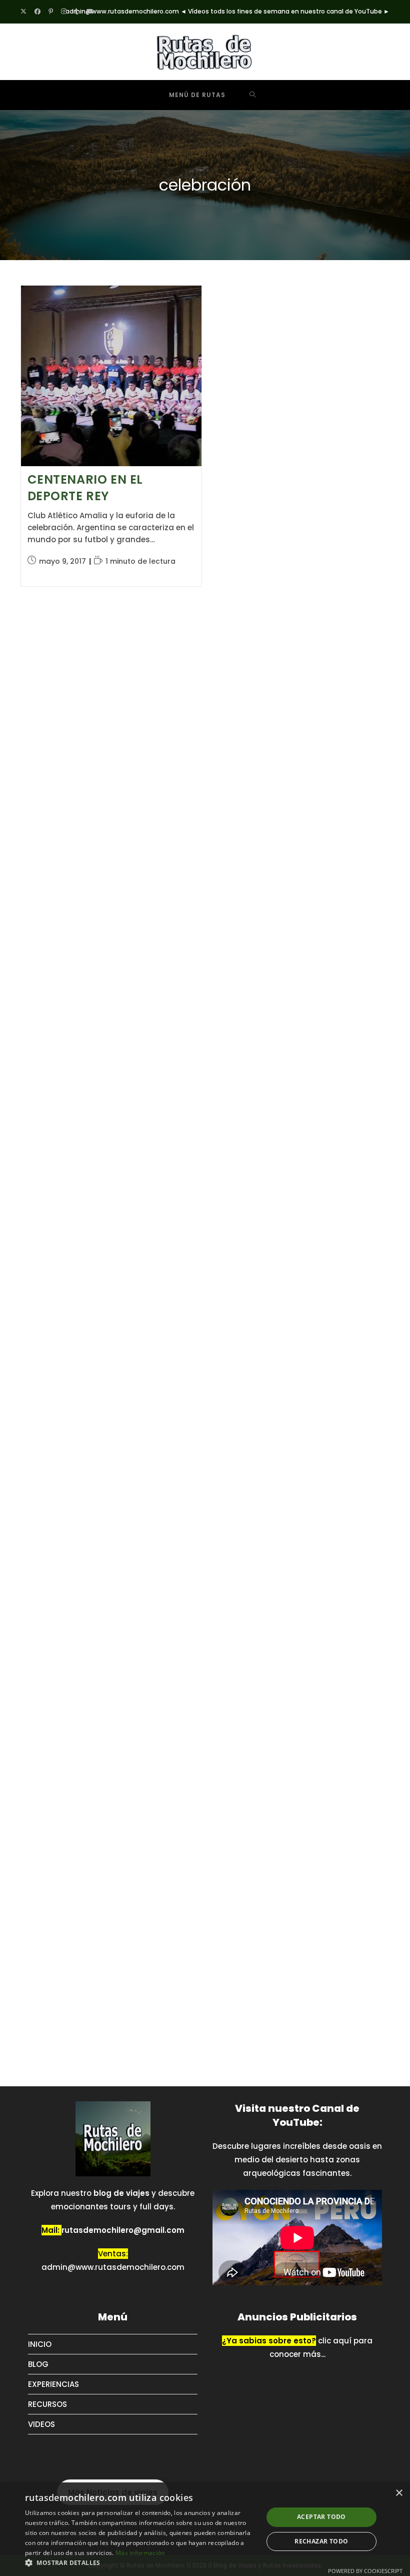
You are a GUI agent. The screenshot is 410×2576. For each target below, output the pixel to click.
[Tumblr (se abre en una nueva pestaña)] (76, 12)
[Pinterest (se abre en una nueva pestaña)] (51, 12)
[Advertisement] (95, 763)
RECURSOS (47, 2442)
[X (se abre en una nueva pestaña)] (25, 12)
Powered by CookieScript (365, 2571)
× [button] (399, 2493)
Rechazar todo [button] (321, 2541)
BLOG (38, 2402)
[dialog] (205, 2529)
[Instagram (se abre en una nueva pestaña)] (64, 12)
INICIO (40, 2382)
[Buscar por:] (253, 95)
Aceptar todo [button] (321, 2517)
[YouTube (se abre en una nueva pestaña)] (90, 12)
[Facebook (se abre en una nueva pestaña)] (37, 12)
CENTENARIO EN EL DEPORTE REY (85, 488)
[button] (140, 2563)
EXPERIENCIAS (53, 2422)
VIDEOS (41, 2462)
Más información (140, 2553)
